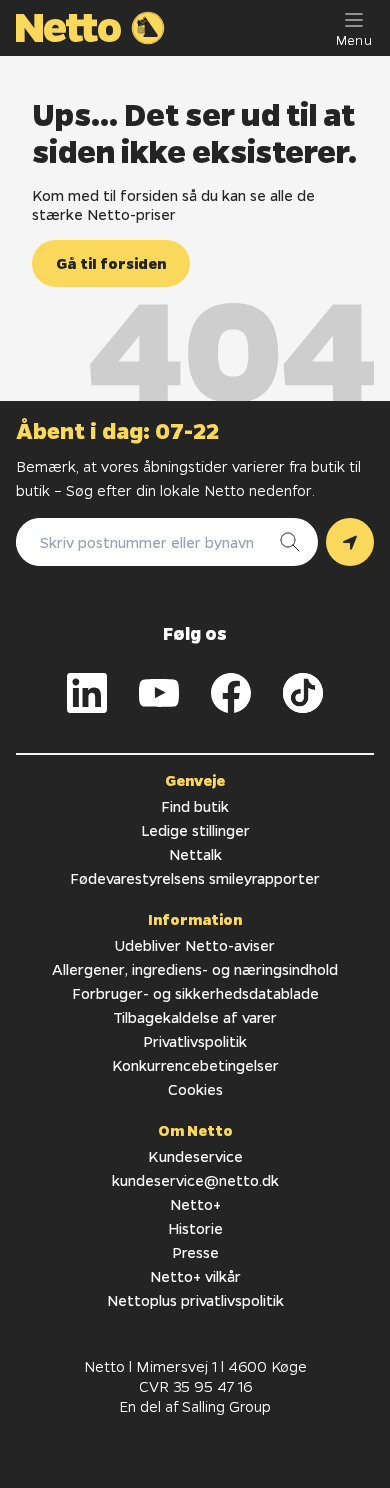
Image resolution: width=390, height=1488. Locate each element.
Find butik (195, 806)
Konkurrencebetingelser (195, 1065)
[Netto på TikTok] (303, 693)
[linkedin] (87, 693)
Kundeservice (195, 1156)
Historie (195, 1228)
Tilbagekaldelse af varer (195, 1017)
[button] (111, 263)
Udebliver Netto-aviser (195, 945)
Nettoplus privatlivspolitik (195, 1300)
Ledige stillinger (195, 830)
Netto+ (195, 1204)
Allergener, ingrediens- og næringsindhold (195, 969)
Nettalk (195, 854)
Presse (195, 1252)
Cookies (195, 1089)
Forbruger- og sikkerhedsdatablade (195, 993)
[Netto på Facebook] (231, 693)
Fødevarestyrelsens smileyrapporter (195, 878)
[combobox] (147, 542)
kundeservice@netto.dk (195, 1180)
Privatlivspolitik (195, 1041)
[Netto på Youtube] (159, 693)
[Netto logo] (90, 28)
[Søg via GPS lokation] (350, 542)
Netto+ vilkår (195, 1276)
